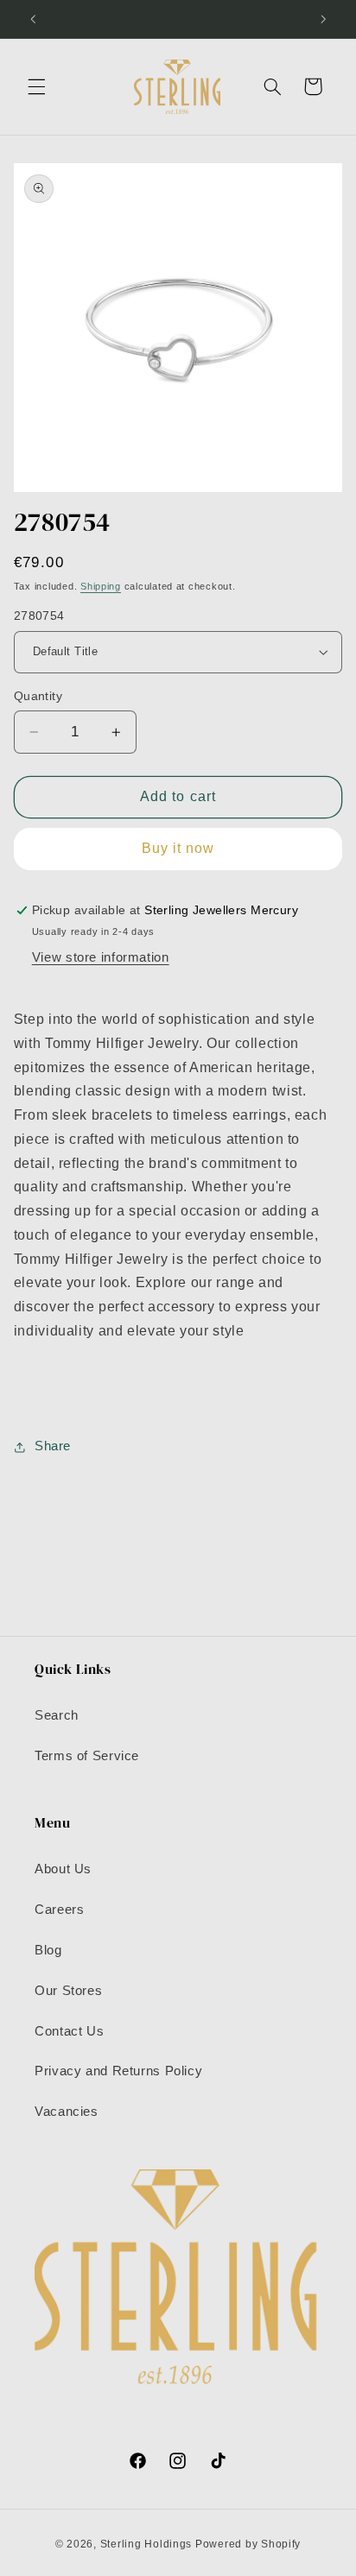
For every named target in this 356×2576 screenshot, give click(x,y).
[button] (36, 86)
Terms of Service (87, 1756)
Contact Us (69, 2031)
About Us (63, 1869)
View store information (101, 957)
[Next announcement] (323, 19)
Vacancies (67, 2112)
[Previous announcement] (33, 19)
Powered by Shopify (248, 2544)
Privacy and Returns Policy (118, 2071)
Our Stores (68, 1991)
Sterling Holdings (146, 2544)
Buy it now (178, 848)
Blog (48, 1950)
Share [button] (53, 1446)
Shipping (101, 586)
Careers (59, 1910)
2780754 (39, 616)
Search (57, 1715)
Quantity (38, 696)
